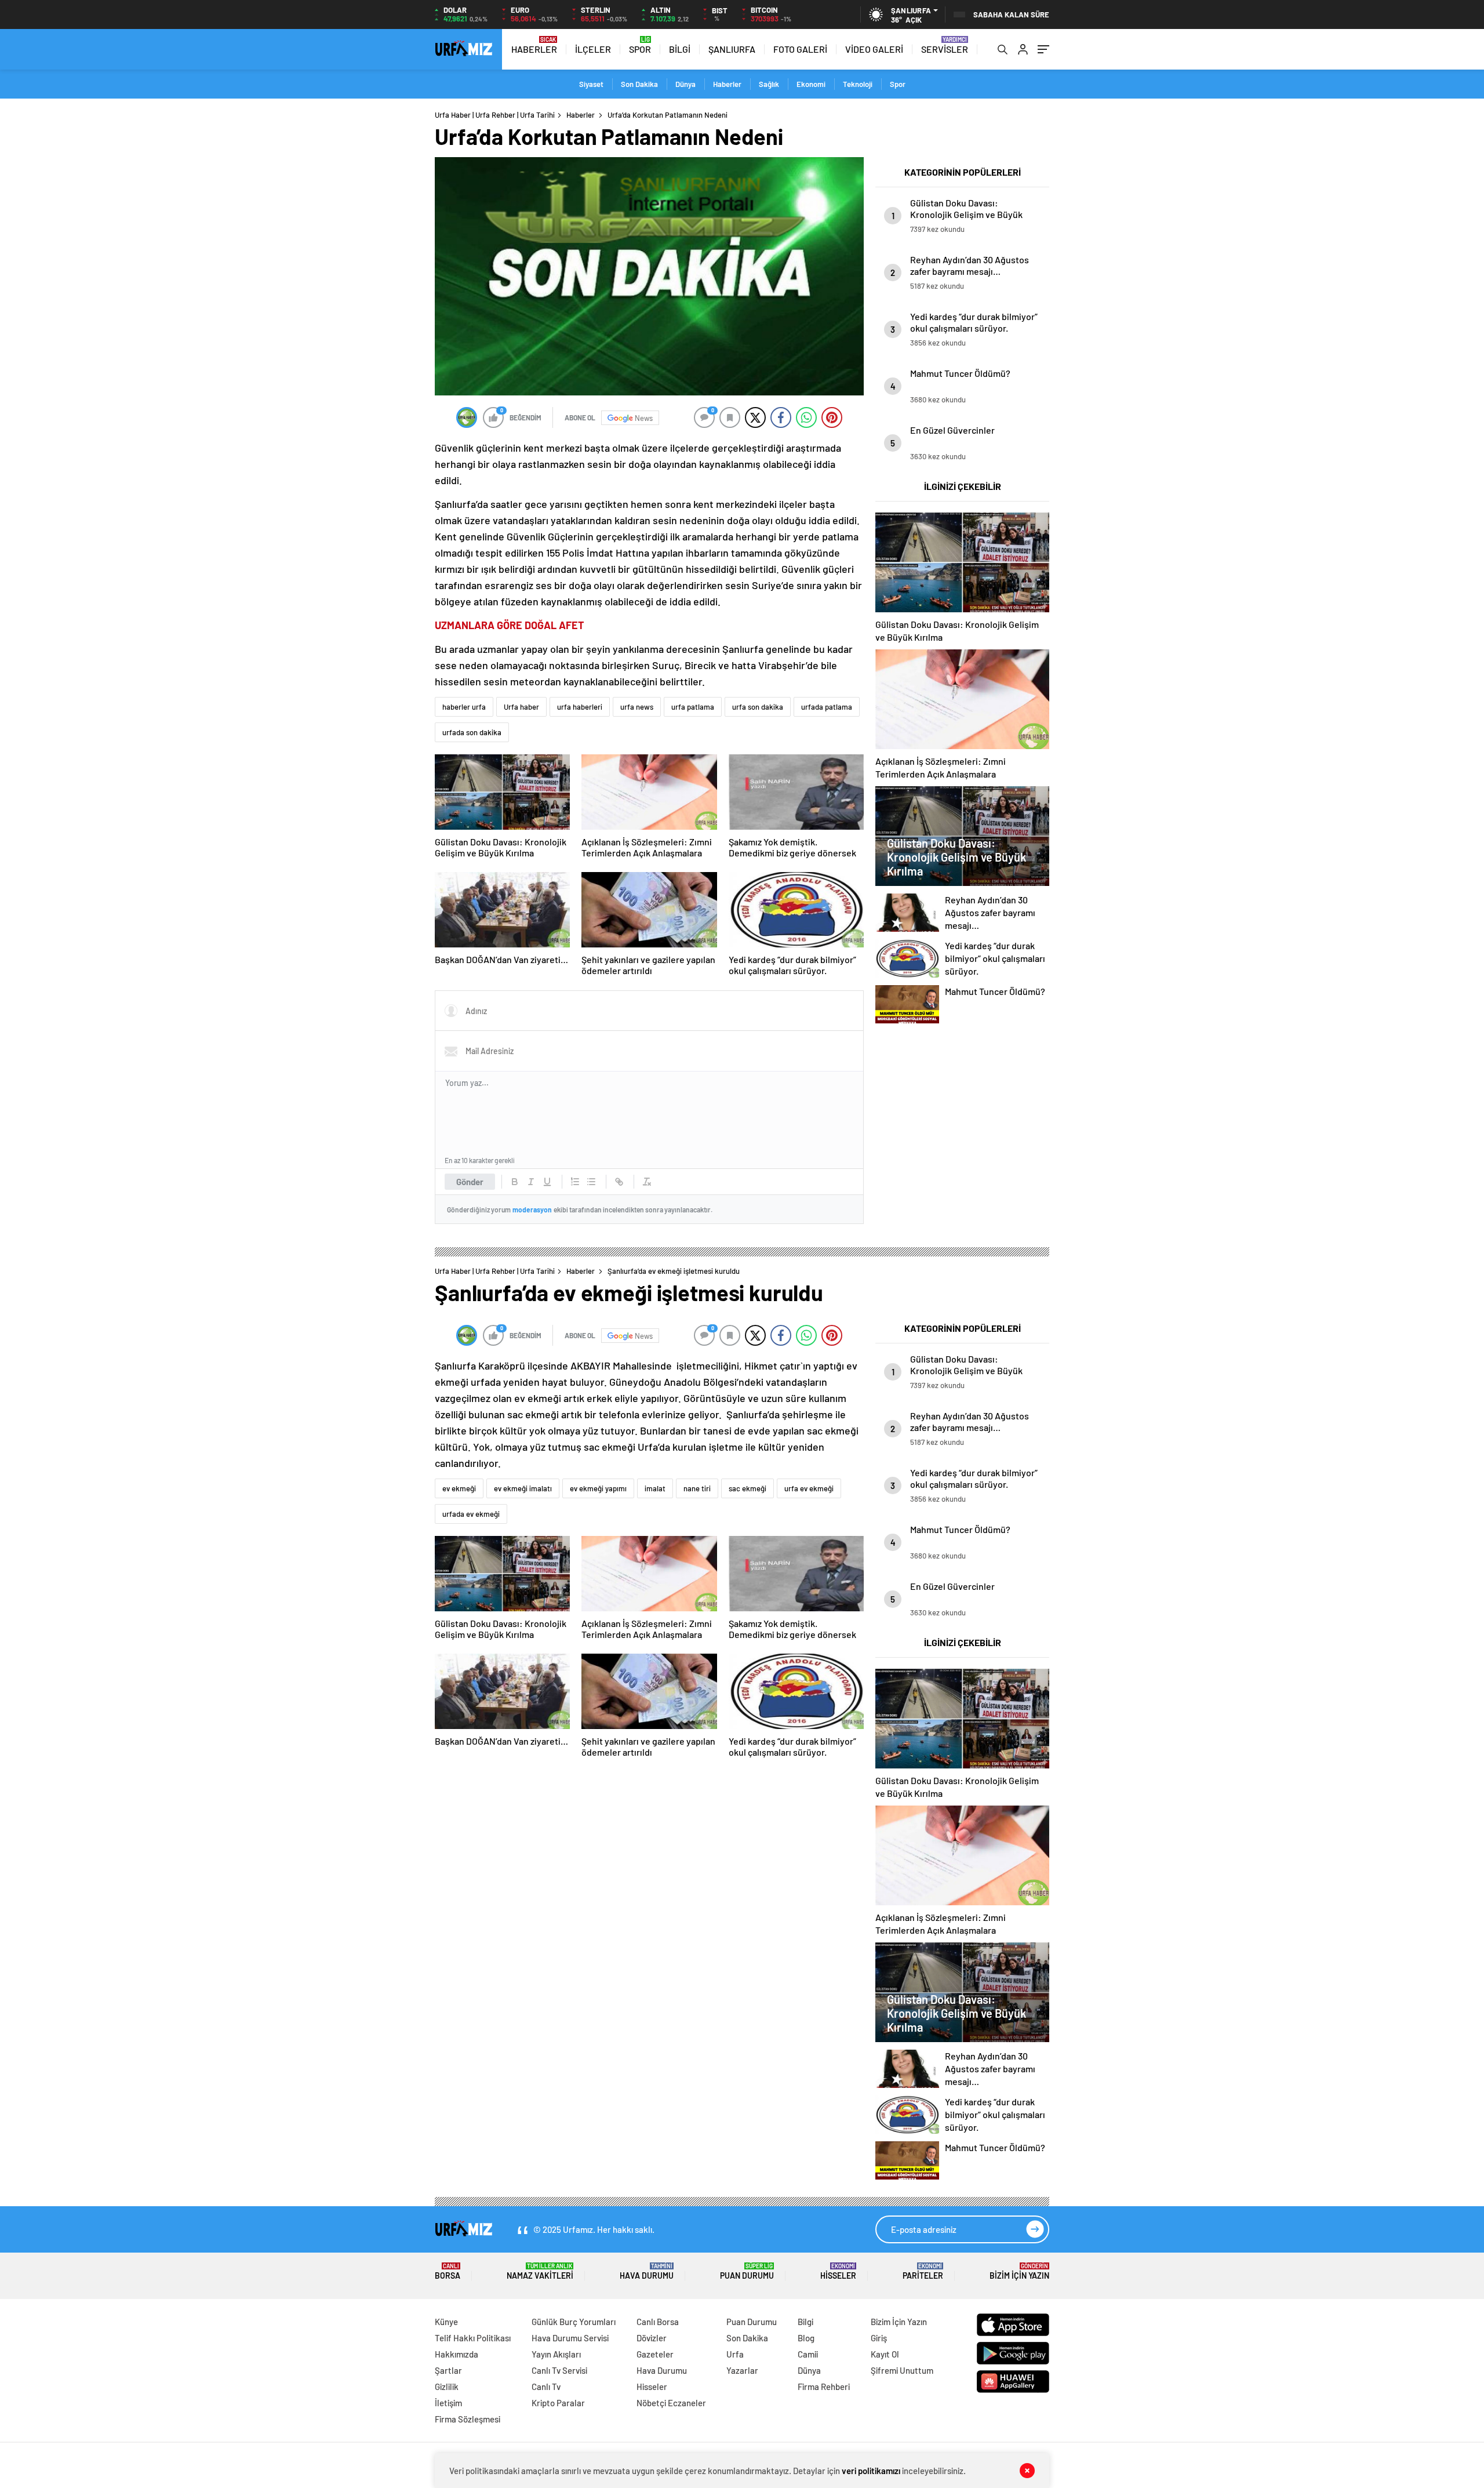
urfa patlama (693, 707)
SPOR (640, 49)
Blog (806, 2338)
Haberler (727, 84)
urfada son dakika (472, 732)
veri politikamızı (872, 2471)
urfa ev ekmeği (809, 1488)
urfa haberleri (580, 707)
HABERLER (534, 49)
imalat (655, 1488)
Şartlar (448, 2370)
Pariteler (923, 2271)
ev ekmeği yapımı (598, 1488)
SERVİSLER (945, 49)
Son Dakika (639, 84)
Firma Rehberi (824, 2387)
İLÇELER (593, 49)
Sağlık (769, 84)
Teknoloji (858, 84)
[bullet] (591, 1182)
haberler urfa (464, 707)
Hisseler (838, 2271)
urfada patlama (827, 707)
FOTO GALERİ (800, 49)
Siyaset (591, 84)
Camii (808, 2354)
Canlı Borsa (658, 2322)
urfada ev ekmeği (471, 1514)
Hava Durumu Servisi (570, 2338)
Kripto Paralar (558, 2403)
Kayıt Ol (885, 2354)
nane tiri (697, 1488)
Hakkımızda (457, 2354)
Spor (898, 84)
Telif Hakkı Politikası (473, 2338)
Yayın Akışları (556, 2354)
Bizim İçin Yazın (1019, 2271)
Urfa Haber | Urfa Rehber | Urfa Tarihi (495, 115)
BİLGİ (680, 49)
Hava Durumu (647, 2271)
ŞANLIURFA (732, 49)
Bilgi (805, 2322)
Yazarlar (742, 2370)
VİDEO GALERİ (874, 49)
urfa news (637, 707)
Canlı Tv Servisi (559, 2370)
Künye (446, 2322)
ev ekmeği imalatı (523, 1488)
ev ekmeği (459, 1488)
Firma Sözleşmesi (468, 2419)
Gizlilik (447, 2387)
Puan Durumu (747, 2271)
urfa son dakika (758, 707)
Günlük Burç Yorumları (574, 2322)
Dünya (685, 84)
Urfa (735, 2354)
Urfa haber (521, 707)
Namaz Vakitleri (540, 2271)
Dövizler (652, 2338)
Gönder (470, 1182)
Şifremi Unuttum (902, 2370)
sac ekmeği (748, 1488)
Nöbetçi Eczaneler (671, 2403)
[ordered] (575, 1182)
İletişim (448, 2403)
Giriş (879, 2338)
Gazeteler (655, 2354)
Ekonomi (811, 84)
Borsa (448, 2271)
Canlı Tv (546, 2387)
